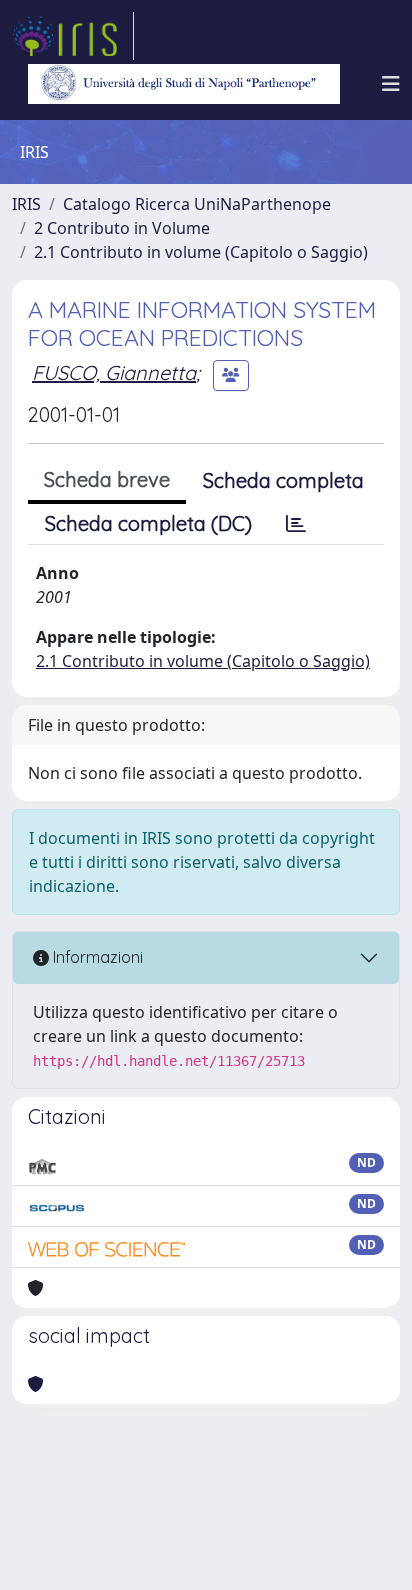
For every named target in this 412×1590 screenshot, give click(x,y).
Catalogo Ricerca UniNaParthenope (197, 204)
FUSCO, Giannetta (114, 372)
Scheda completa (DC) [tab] (148, 523)
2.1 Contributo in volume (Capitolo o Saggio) (201, 252)
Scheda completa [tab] (283, 480)
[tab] (296, 524)
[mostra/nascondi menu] (391, 84)
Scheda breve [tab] (107, 479)
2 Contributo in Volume (122, 228)
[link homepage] (73, 36)
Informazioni (96, 957)
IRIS (26, 204)
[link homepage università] (184, 84)
